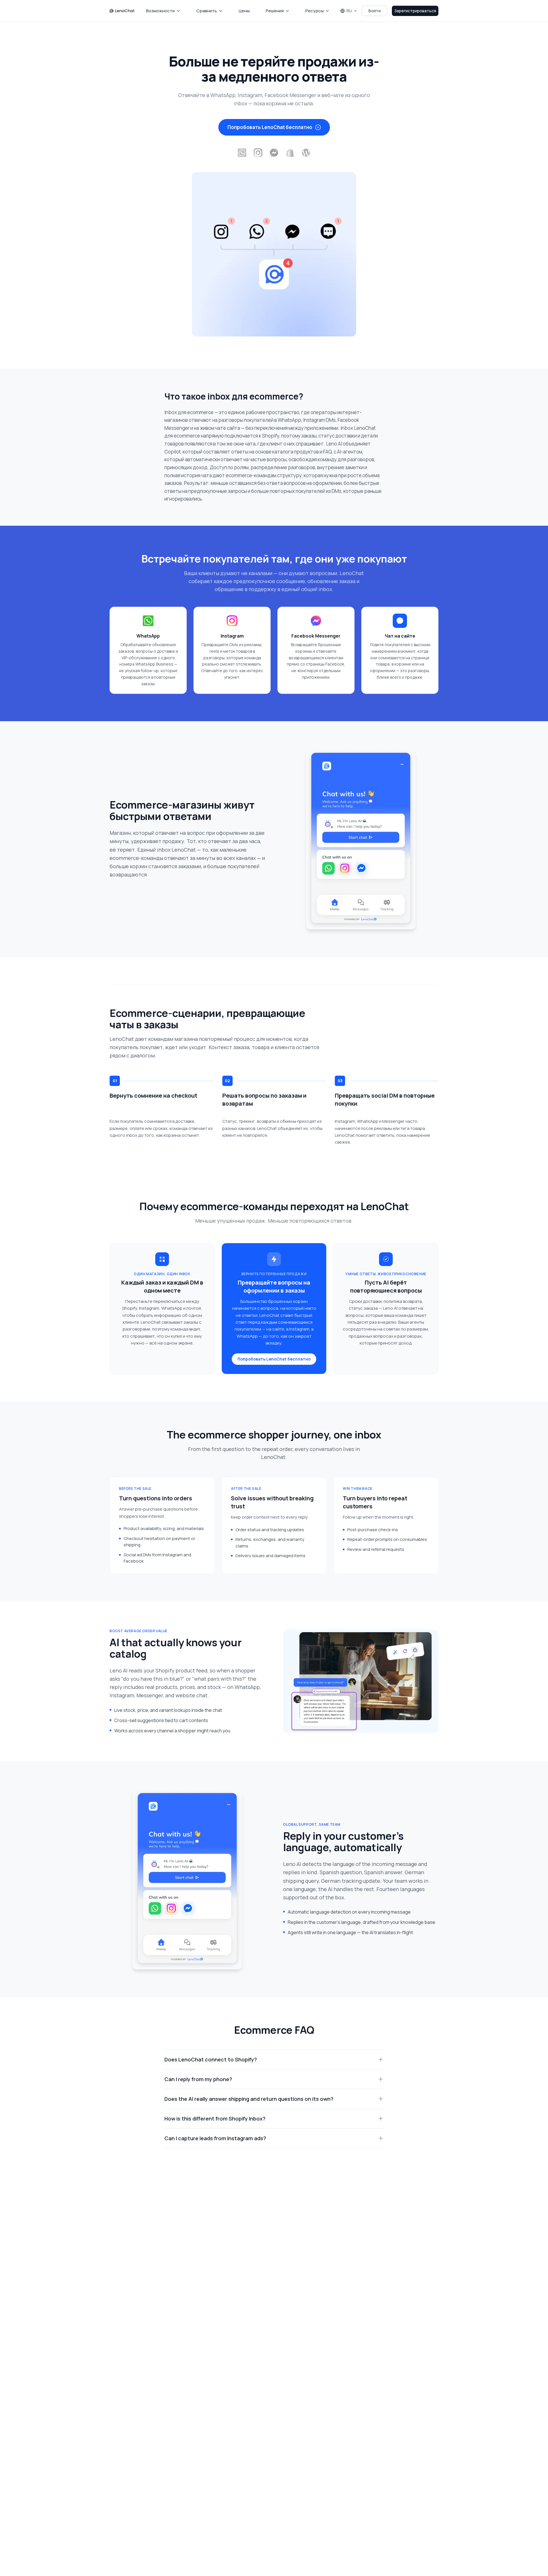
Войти (375, 11)
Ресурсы (315, 11)
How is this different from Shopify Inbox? (215, 2119)
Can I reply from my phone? (198, 2079)
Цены (244, 11)
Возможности (160, 11)
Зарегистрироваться (415, 11)
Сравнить (207, 11)
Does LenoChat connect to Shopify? (211, 2059)
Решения (275, 11)
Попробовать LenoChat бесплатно (270, 127)
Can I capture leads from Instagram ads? (215, 2138)
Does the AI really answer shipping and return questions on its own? (249, 2099)
